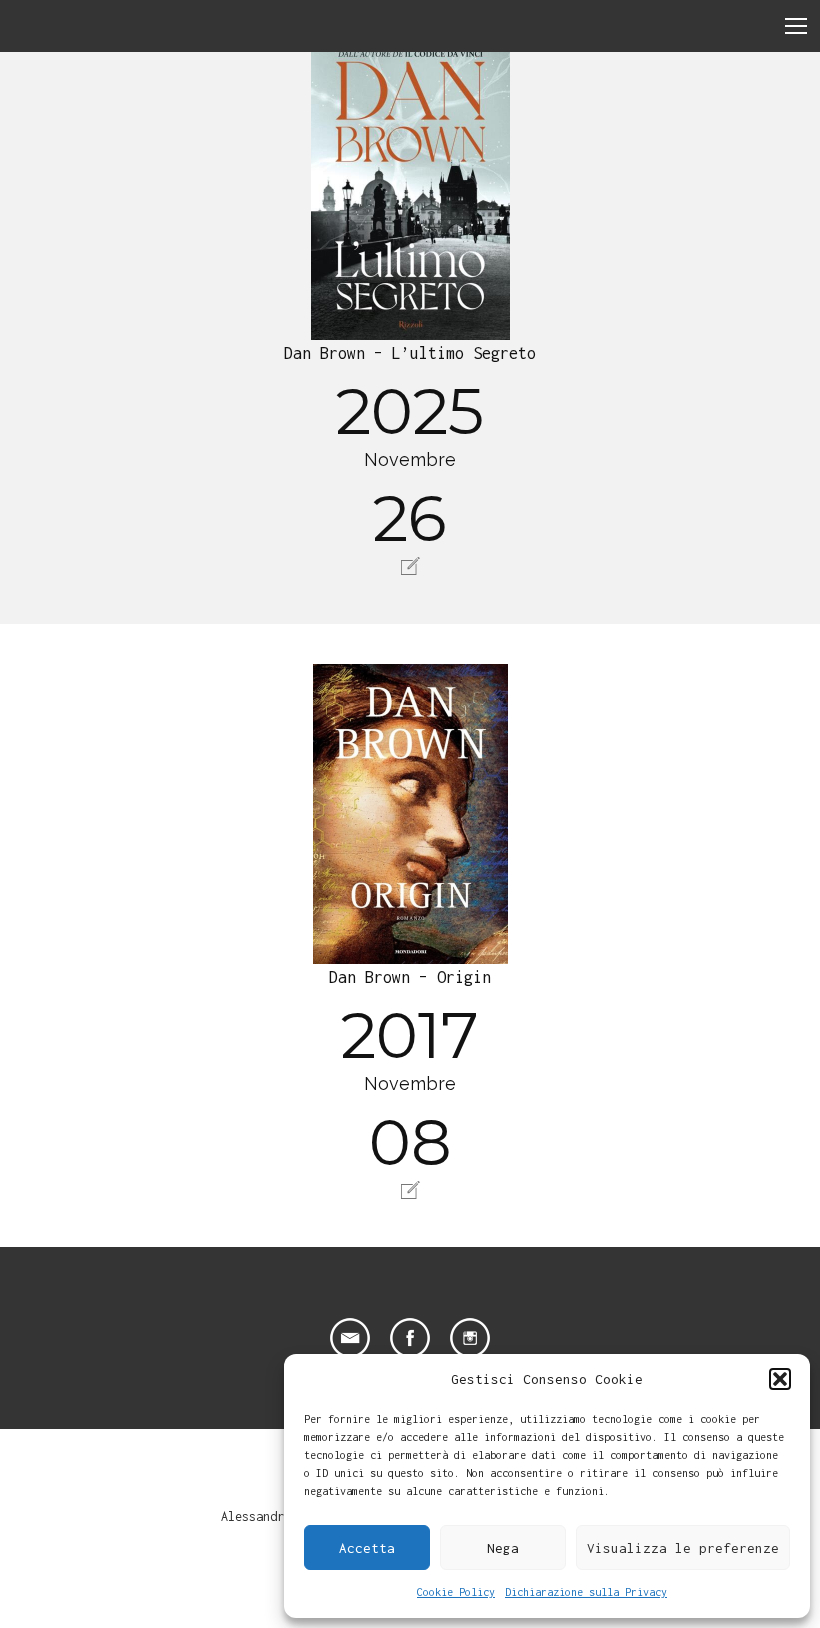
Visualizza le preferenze (683, 1548)
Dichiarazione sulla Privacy (586, 1592)
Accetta (367, 1548)
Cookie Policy (456, 1592)
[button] (780, 1379)
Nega (503, 1548)
